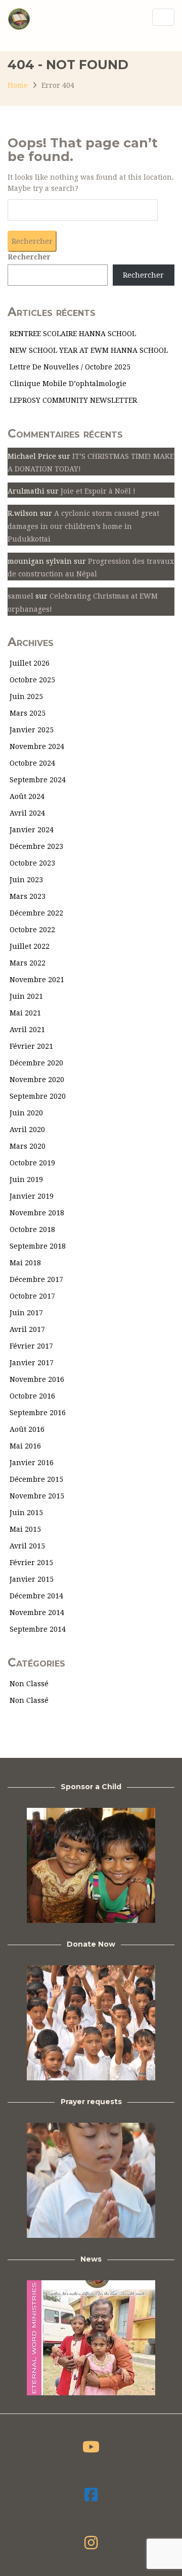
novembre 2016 (37, 1379)
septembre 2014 (38, 1629)
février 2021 (31, 1046)
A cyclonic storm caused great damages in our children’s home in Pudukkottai (83, 526)
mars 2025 (28, 713)
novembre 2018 (37, 1213)
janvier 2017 (32, 1363)
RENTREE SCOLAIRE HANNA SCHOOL (73, 334)
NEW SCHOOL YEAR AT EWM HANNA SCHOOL (89, 350)
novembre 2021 (37, 980)
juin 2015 (26, 1513)
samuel (20, 596)
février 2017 (31, 1346)
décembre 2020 (36, 1063)
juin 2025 (26, 696)
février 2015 (31, 1563)
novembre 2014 (37, 1613)
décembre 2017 (36, 1279)
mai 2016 (25, 1446)
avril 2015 (27, 1546)
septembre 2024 (38, 780)
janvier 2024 (32, 830)
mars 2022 (28, 963)
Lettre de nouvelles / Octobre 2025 (70, 367)
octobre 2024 (32, 763)
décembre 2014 (36, 1596)
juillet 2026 (30, 663)
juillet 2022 (30, 946)
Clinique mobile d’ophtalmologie (68, 384)
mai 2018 (25, 1263)
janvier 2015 (32, 1579)
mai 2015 (25, 1529)
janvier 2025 (32, 730)
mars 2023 (28, 896)
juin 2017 (26, 1313)
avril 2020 (27, 1130)
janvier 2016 (32, 1463)
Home (18, 85)
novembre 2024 (37, 746)
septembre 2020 (38, 1096)
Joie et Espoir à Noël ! (98, 491)
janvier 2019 (32, 1196)
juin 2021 (26, 996)
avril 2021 (27, 1030)
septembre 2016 (38, 1413)
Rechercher (29, 257)
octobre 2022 (32, 930)
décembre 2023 (36, 846)
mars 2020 (28, 1146)
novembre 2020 (37, 1080)
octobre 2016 (32, 1396)
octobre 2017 (32, 1296)
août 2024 (27, 796)
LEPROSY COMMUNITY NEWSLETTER (73, 400)
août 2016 (27, 1429)
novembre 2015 (37, 1496)
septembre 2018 (38, 1246)
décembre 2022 (36, 913)
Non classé (29, 1684)
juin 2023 (26, 880)
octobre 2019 (32, 1163)
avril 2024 (27, 813)
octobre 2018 (32, 1229)
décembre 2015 (36, 1479)
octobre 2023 (32, 863)
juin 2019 (26, 1179)
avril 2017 (27, 1329)
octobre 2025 (32, 680)
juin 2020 (26, 1113)
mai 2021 (25, 1013)
